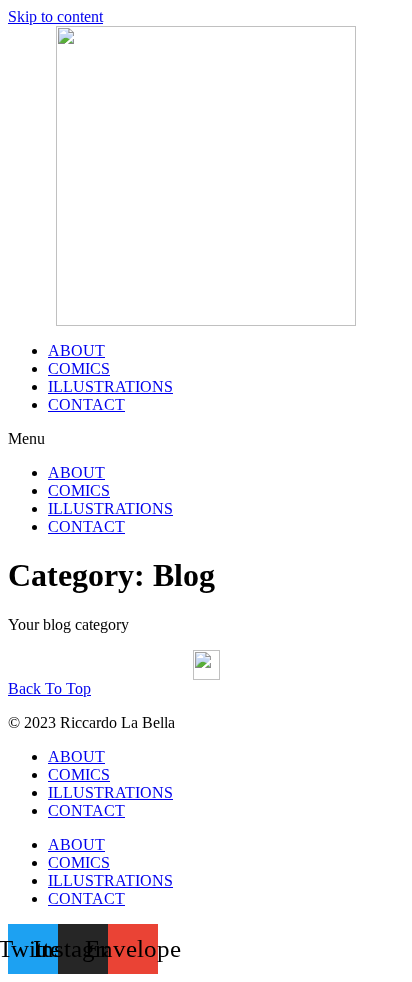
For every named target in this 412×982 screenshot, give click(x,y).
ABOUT (76, 350)
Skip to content (55, 16)
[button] (206, 439)
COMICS (79, 368)
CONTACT (86, 404)
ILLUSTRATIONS (110, 386)
